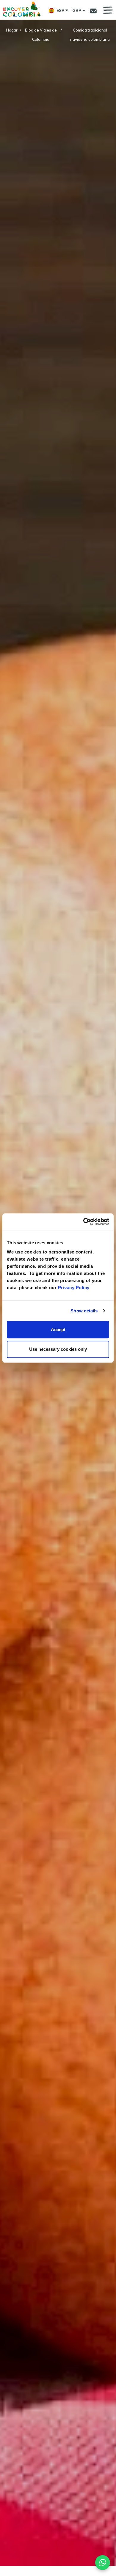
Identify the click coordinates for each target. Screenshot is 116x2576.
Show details (84, 1311)
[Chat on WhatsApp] (103, 2563)
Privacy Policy (74, 1288)
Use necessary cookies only (58, 1349)
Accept (58, 1329)
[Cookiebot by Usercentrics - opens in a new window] (83, 1222)
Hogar (12, 30)
